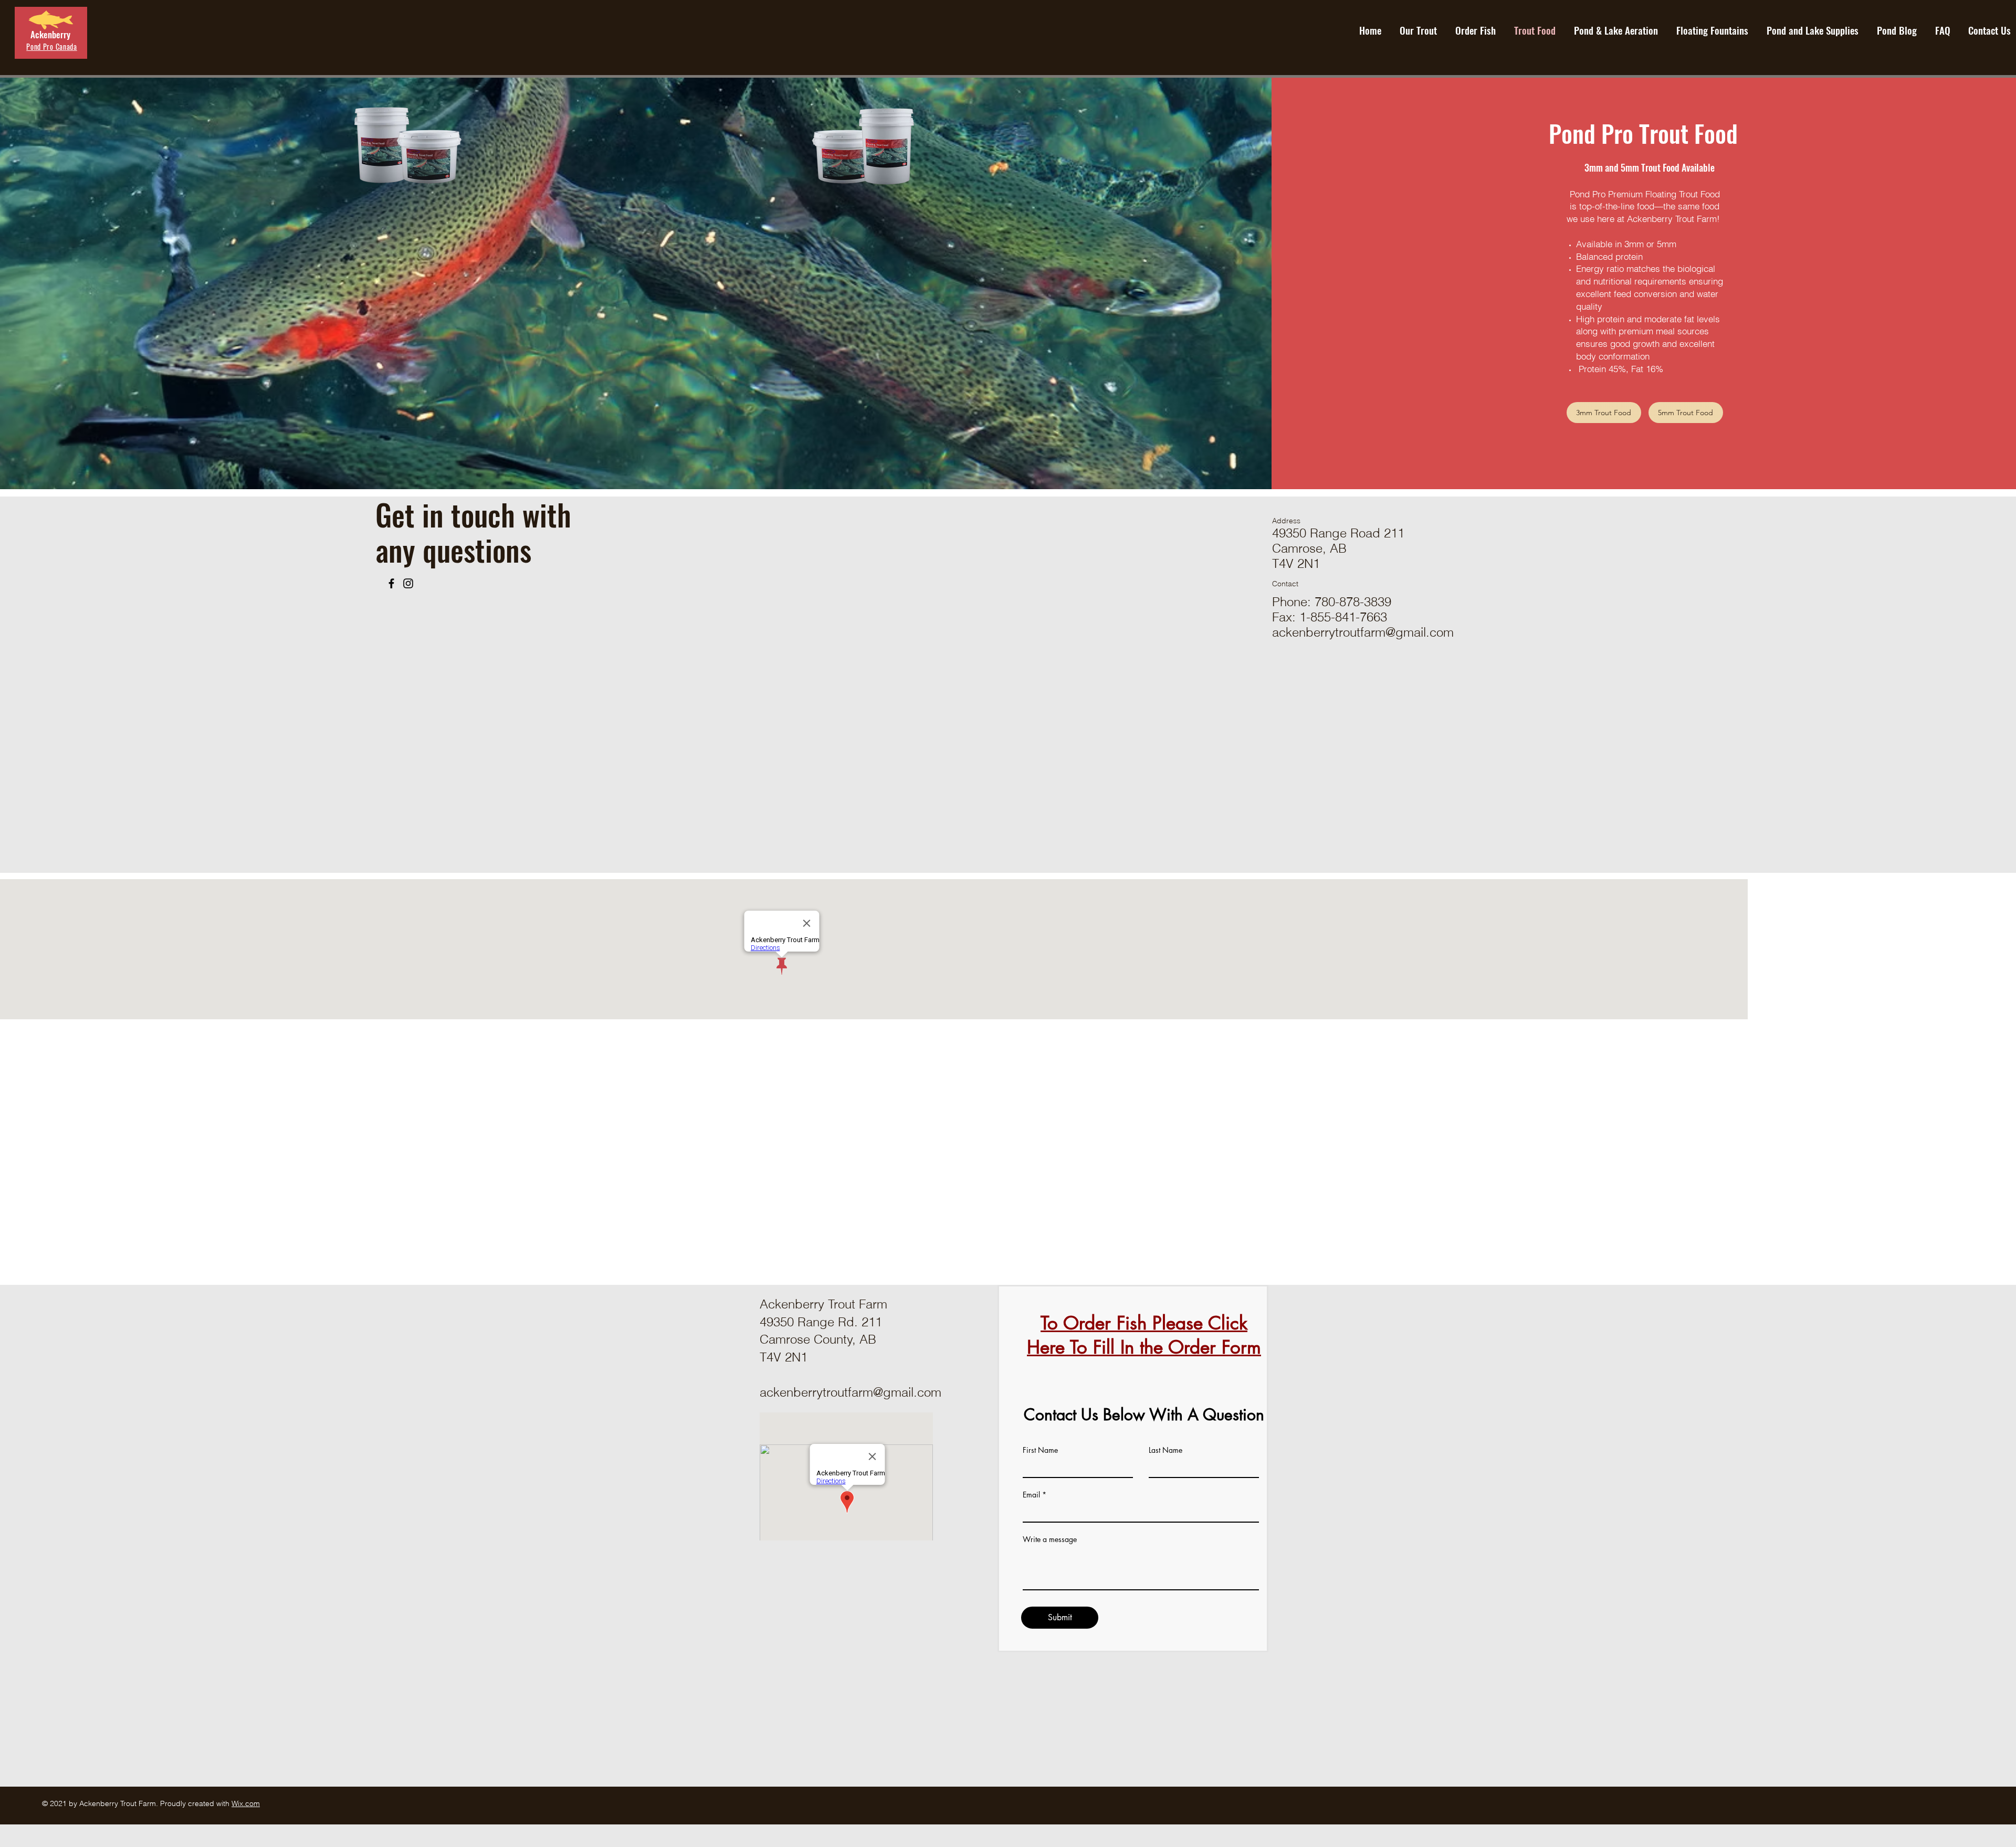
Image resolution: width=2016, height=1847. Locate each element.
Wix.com (246, 1803)
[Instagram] (408, 583)
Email (1031, 1495)
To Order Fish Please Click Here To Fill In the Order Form (1144, 1335)
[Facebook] (391, 583)
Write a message (1050, 1539)
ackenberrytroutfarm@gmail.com (1363, 632)
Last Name (1165, 1450)
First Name (1040, 1450)
